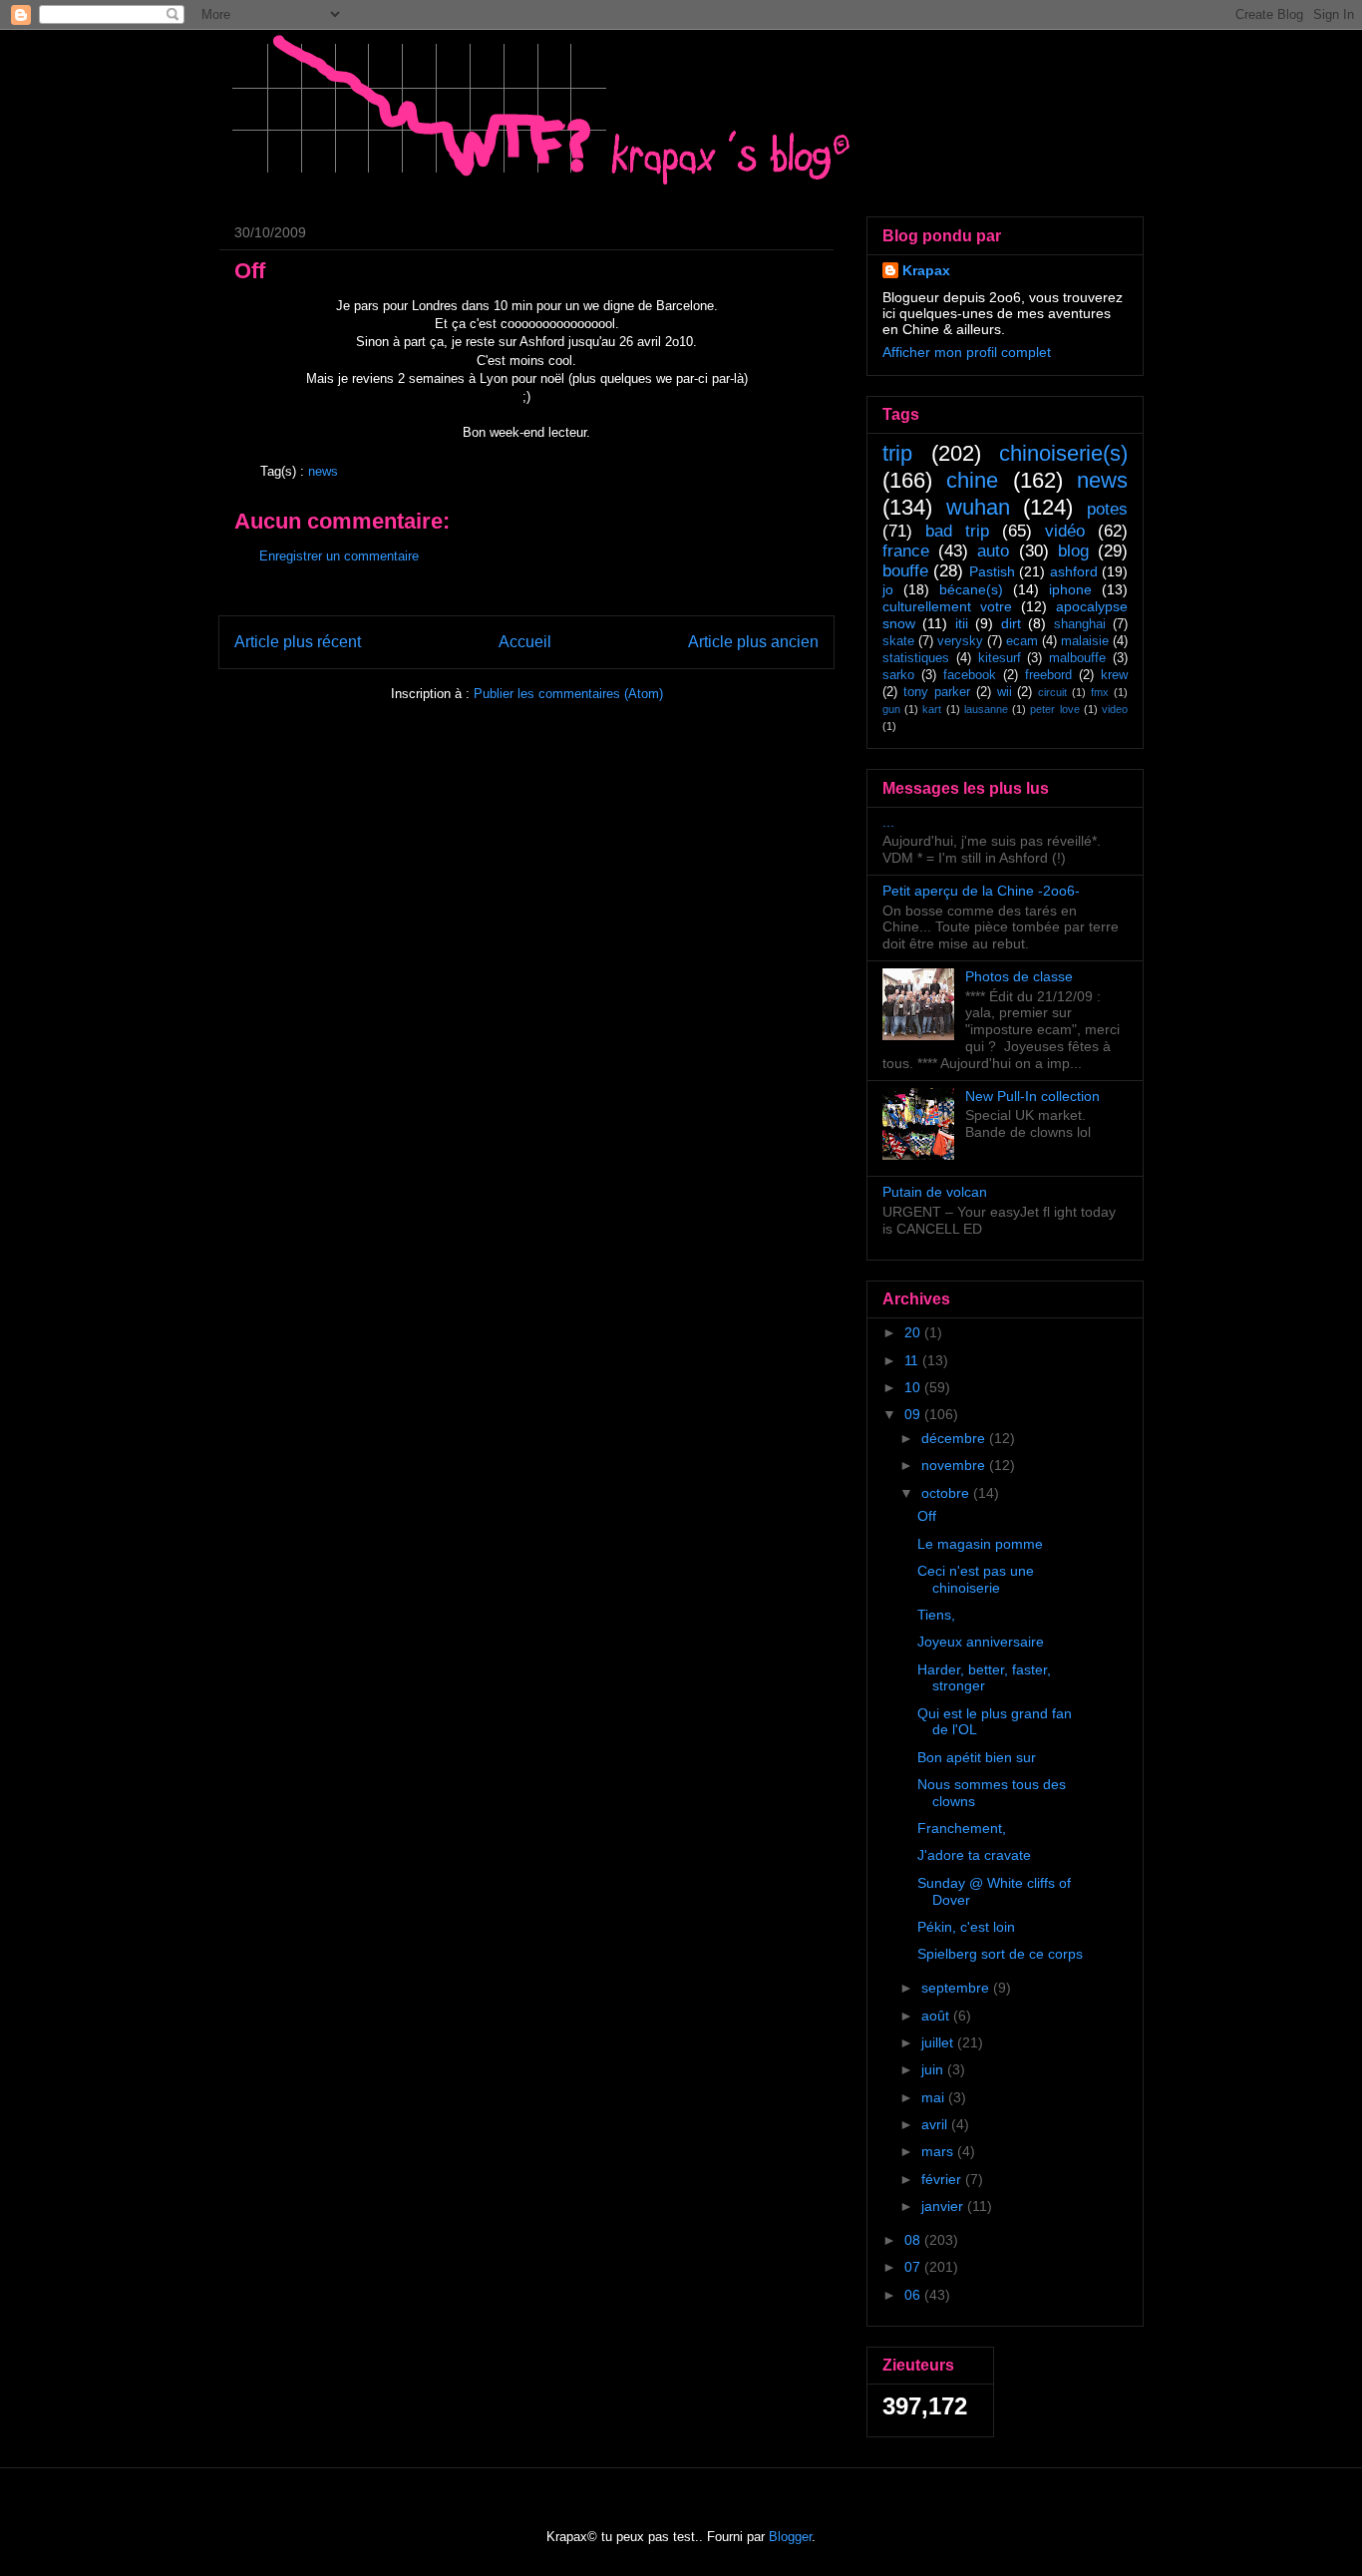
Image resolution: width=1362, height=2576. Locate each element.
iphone (1070, 589)
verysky (960, 641)
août (937, 2016)
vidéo (1065, 531)
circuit (1052, 692)
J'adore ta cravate (974, 1855)
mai (935, 2097)
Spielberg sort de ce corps (1000, 1954)
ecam (1022, 641)
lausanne (986, 709)
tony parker (937, 692)
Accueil (525, 642)
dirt (1011, 623)
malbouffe (1077, 658)
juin (934, 2069)
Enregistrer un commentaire (339, 556)
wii (1005, 692)
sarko (898, 675)
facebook (970, 675)
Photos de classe (1019, 976)
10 (914, 1387)
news (323, 471)
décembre (955, 1438)
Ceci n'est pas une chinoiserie (976, 1579)
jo (888, 589)
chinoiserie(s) (1063, 453)
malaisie (1085, 641)
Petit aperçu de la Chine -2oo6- (981, 891)
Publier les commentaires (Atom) (568, 694)
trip (897, 453)
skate (898, 641)
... (888, 822)
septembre (957, 1988)
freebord (1048, 675)
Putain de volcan (935, 1192)
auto (993, 551)
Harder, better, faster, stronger (984, 1678)
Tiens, (936, 1615)
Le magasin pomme (980, 1544)
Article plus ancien (753, 642)
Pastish (992, 571)
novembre (955, 1465)
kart (932, 709)
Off (927, 1516)
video (1115, 709)
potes (1107, 509)
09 (914, 1414)
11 (913, 1360)
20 (914, 1332)
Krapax (926, 270)
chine (972, 480)
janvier (944, 2206)
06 (914, 2295)
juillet (939, 2042)
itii (962, 623)
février (943, 2179)
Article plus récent (298, 642)
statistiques (916, 658)
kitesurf (1000, 658)
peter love (1054, 709)
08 (914, 2240)
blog (1073, 551)
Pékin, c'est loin (966, 1927)
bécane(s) (971, 589)
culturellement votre (947, 606)
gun (891, 709)
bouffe (905, 571)
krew (1114, 675)
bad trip (957, 531)
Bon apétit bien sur (977, 1757)
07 (914, 2267)
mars (939, 2151)
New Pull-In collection (1032, 1096)
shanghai (1080, 624)
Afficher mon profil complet (967, 352)
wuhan (978, 507)
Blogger (790, 2537)
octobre (947, 1493)
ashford (1074, 571)
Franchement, (962, 1828)
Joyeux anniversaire (981, 1642)
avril (936, 2124)
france (906, 551)
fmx (1100, 692)
